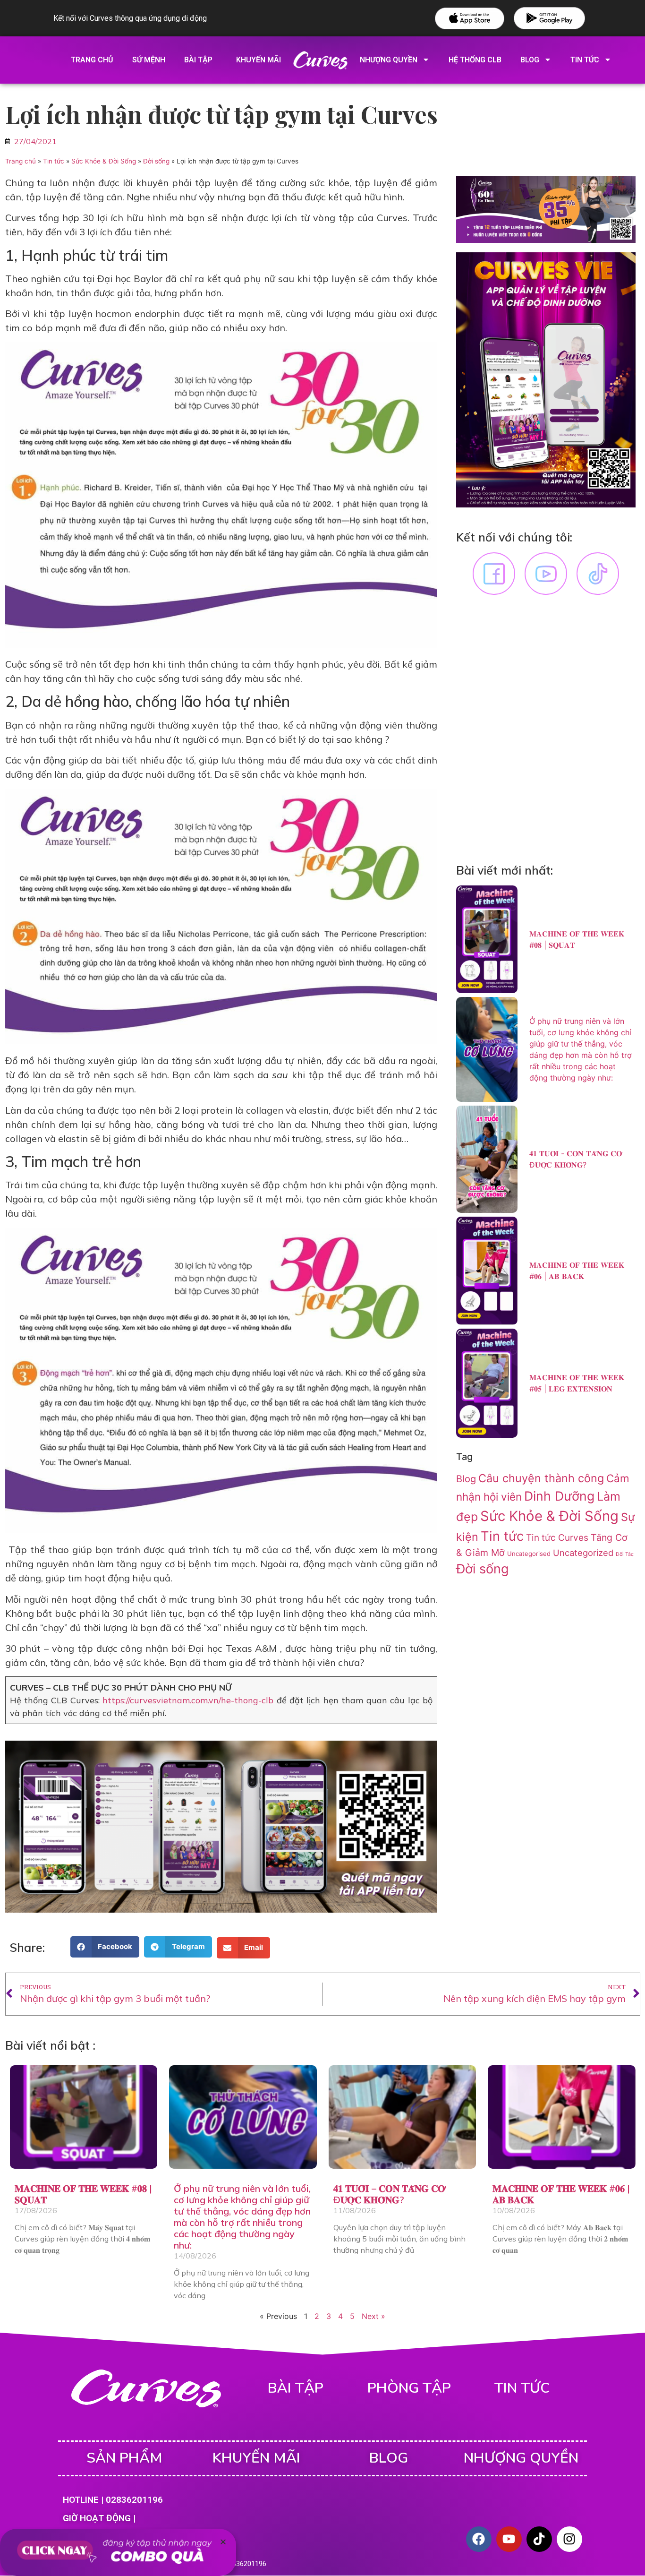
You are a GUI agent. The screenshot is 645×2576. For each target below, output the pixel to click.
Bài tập (198, 60)
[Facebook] (479, 2539)
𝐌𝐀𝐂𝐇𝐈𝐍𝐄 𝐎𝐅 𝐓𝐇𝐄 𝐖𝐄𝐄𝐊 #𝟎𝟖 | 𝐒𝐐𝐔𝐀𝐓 (83, 2194)
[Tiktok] (539, 2539)
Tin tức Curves (557, 1538)
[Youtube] (509, 2539)
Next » (373, 2316)
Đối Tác (625, 1554)
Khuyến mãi (259, 60)
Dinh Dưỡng (559, 1496)
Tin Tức (585, 60)
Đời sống (156, 161)
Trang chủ (92, 60)
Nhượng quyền (389, 60)
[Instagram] (569, 2539)
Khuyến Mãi (256, 2458)
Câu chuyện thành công (541, 1478)
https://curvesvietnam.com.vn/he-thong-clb (188, 1700)
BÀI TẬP (296, 2388)
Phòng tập (409, 2388)
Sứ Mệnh (149, 60)
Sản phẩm (124, 2458)
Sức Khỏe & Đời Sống (104, 161)
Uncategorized (583, 1553)
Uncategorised (529, 1554)
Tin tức (54, 161)
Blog (530, 60)
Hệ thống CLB (475, 60)
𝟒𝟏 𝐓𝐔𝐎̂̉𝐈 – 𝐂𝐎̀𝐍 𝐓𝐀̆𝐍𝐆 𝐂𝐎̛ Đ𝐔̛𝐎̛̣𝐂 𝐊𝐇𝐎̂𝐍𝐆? (389, 2194)
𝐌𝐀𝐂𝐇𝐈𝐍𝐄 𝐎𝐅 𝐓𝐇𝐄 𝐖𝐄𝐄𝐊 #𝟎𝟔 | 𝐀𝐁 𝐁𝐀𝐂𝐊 (561, 2194)
